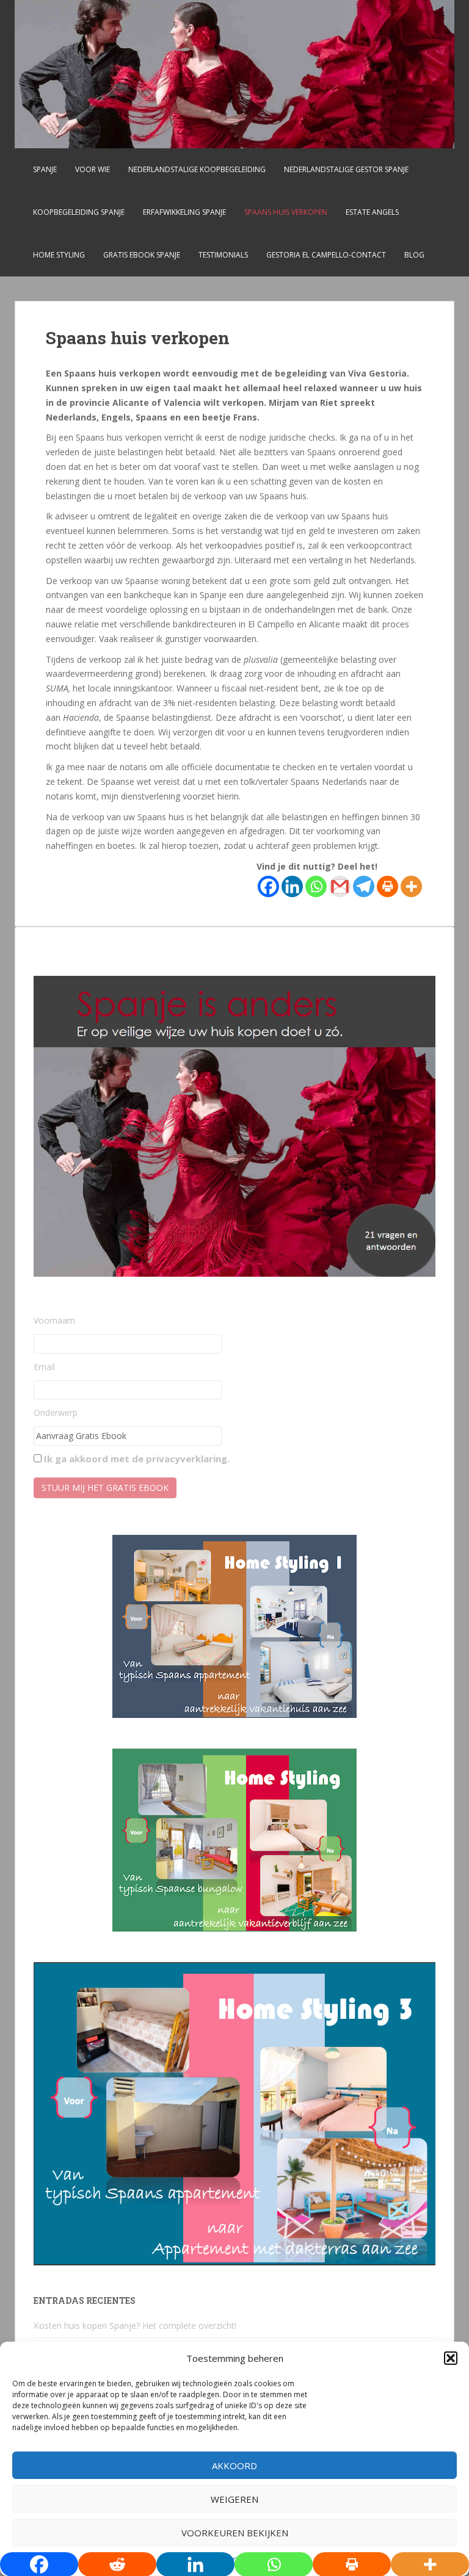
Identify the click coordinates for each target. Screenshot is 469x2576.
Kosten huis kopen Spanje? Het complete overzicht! (135, 2325)
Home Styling (59, 255)
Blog (414, 255)
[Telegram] (364, 886)
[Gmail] (340, 886)
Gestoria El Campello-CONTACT (326, 255)
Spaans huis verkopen (286, 212)
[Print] (387, 886)
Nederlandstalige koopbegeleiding (197, 169)
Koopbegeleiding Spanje (79, 212)
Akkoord (234, 2466)
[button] (451, 2358)
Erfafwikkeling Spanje (184, 212)
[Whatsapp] (316, 886)
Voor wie (93, 169)
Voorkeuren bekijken (235, 2533)
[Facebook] (268, 886)
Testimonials (223, 255)
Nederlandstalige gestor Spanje (346, 169)
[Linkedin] (292, 886)
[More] (411, 886)
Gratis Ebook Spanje (142, 255)
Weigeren (234, 2499)
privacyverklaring (187, 1459)
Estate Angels (372, 212)
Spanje (45, 169)
